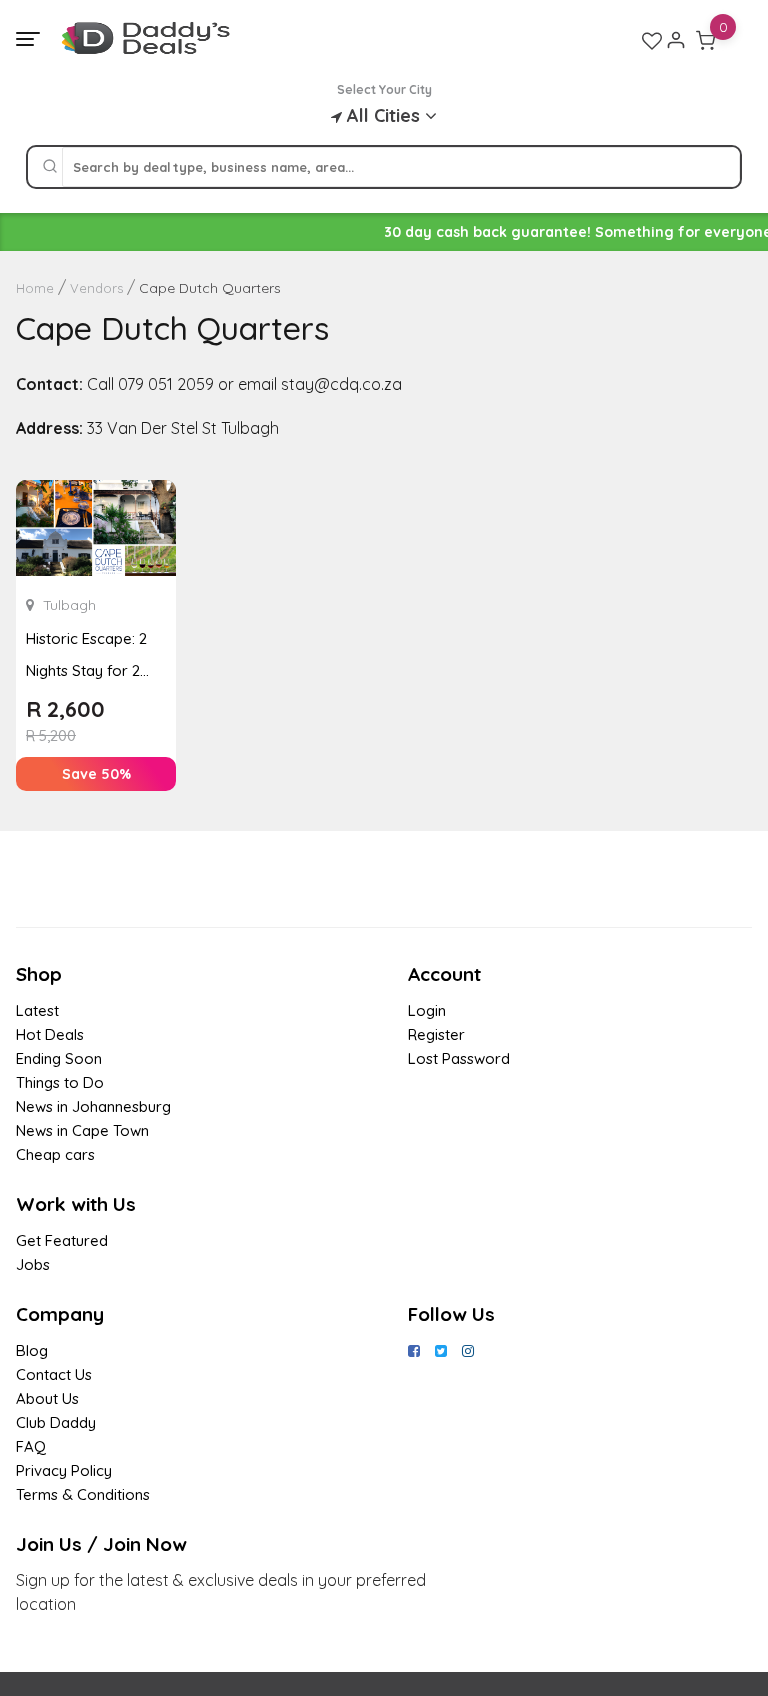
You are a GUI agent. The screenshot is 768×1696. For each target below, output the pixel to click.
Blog (32, 1350)
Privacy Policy (64, 1470)
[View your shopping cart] (706, 40)
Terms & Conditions (83, 1494)
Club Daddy (56, 1422)
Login (427, 1010)
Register (436, 1034)
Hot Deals (50, 1034)
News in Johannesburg (93, 1106)
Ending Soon (59, 1058)
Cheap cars (55, 1154)
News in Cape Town (82, 1130)
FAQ (31, 1446)
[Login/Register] (676, 40)
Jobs (33, 1264)
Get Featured (62, 1240)
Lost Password (459, 1058)
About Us (47, 1398)
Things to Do (60, 1082)
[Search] (50, 167)
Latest (37, 1010)
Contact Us (54, 1374)
